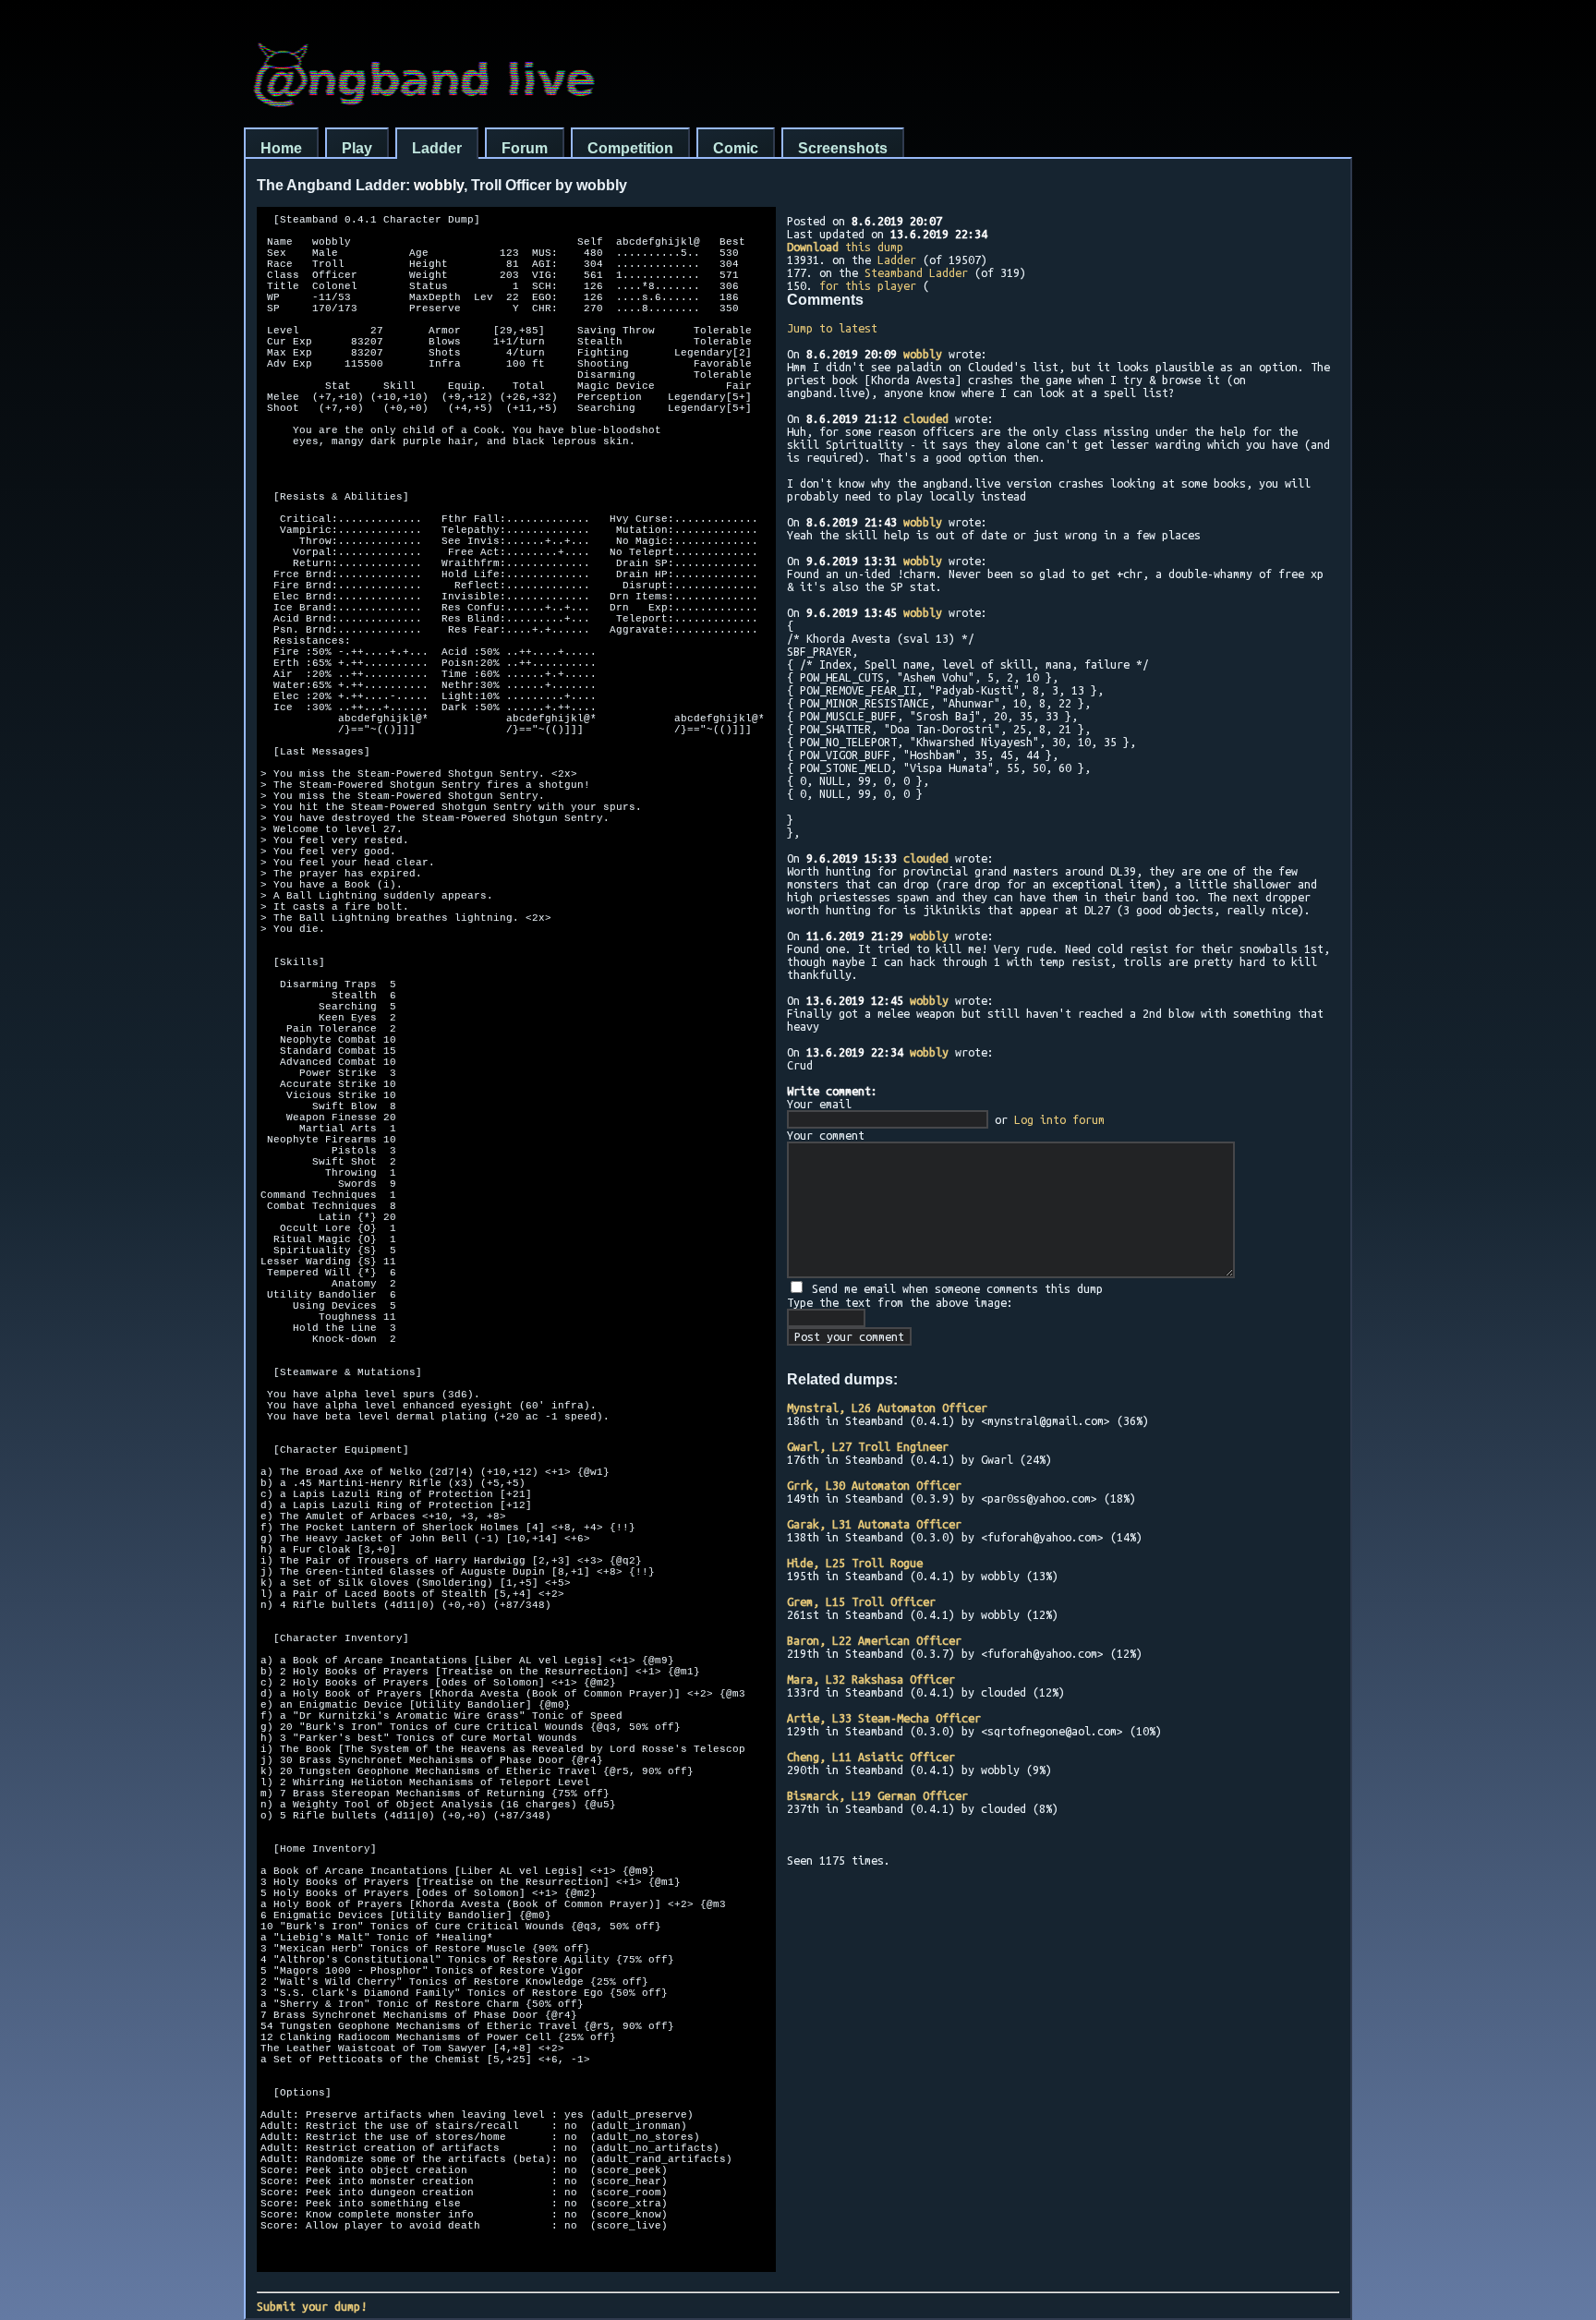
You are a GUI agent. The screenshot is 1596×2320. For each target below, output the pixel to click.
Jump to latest (832, 328)
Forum (525, 148)
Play (357, 148)
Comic (736, 148)
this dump (845, 247)
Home (281, 148)
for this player (868, 285)
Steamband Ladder (916, 272)
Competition (630, 148)
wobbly (923, 354)
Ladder (437, 148)
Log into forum (1059, 1119)
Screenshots (843, 148)
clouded (926, 418)
